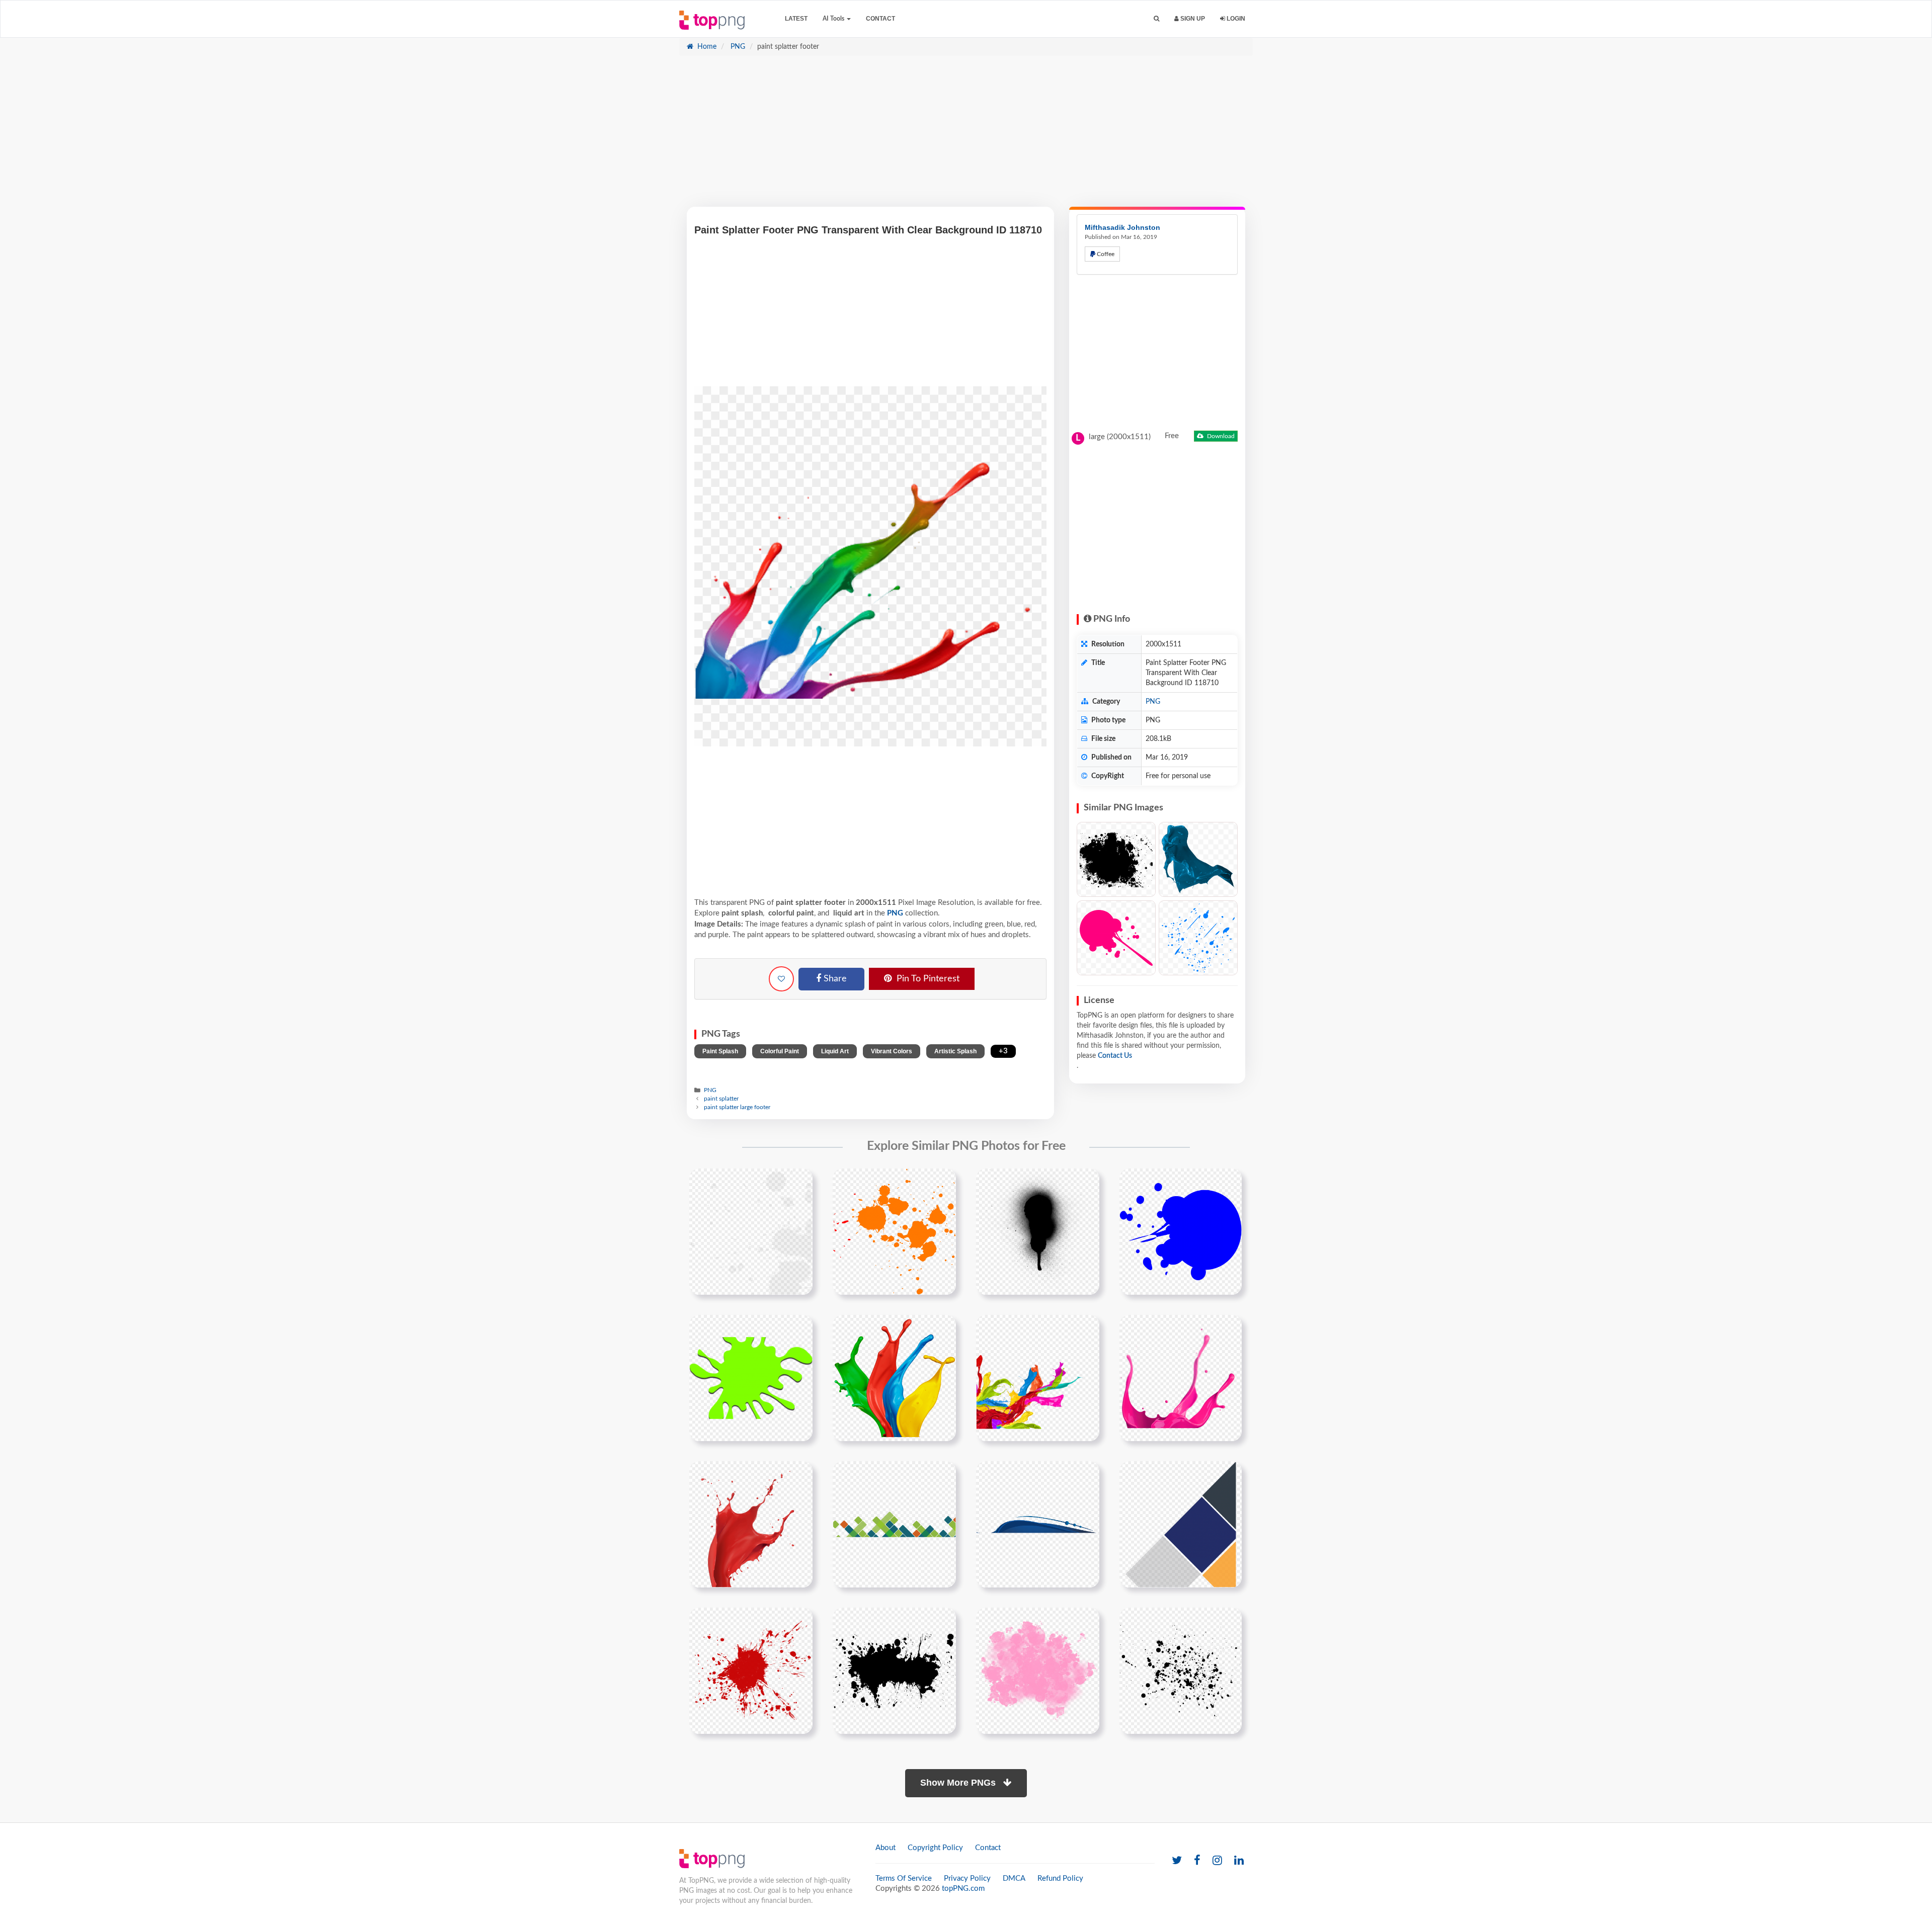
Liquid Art (835, 1051)
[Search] (1156, 19)
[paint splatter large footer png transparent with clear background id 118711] (894, 1378)
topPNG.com (963, 1889)
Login (1235, 19)
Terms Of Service (904, 1878)
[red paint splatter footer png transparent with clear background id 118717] (751, 1524)
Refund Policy (1060, 1878)
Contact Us (1115, 1056)
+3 (1003, 1051)
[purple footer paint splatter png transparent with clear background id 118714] (1181, 1378)
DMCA (1014, 1878)
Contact (880, 19)
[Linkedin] (1239, 1861)
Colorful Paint (780, 1051)
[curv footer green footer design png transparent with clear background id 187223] (894, 1524)
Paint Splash (720, 1051)
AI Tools (834, 19)
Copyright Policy (935, 1848)
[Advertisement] (966, 136)
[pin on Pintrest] (799, 1182)
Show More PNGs (959, 1783)
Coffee (1105, 254)
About (886, 1848)
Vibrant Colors (892, 1051)
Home (706, 47)
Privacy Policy (967, 1878)
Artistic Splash (955, 1051)
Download (1220, 436)
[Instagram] (1217, 1861)
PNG (737, 47)
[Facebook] (1197, 1861)
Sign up (1192, 19)
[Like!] (781, 979)
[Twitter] (1177, 1861)
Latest (796, 19)
